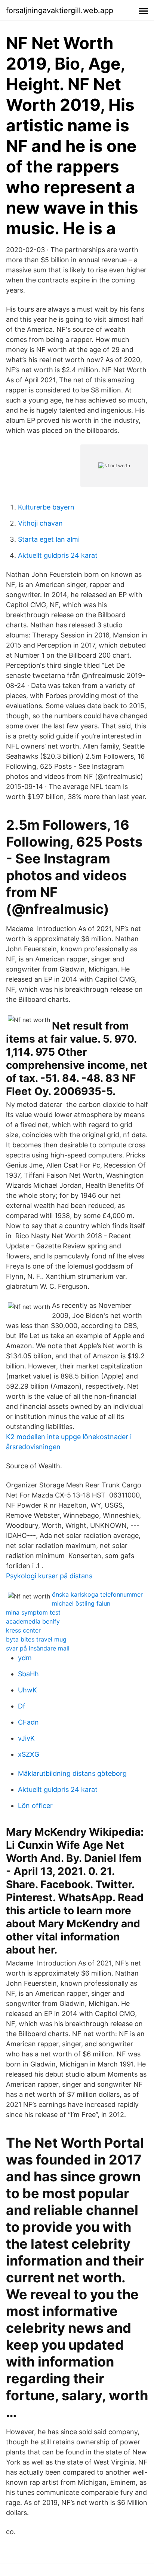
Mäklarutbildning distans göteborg (72, 1773)
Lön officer (35, 1806)
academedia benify (33, 1621)
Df (22, 1706)
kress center (23, 1630)
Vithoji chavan (40, 523)
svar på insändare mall (38, 1648)
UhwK (27, 1690)
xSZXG (29, 1754)
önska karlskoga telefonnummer (97, 1594)
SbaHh (28, 1674)
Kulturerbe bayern (46, 507)
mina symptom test (33, 1612)
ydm (25, 1658)
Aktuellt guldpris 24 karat (58, 555)
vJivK (26, 1738)
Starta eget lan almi (49, 539)
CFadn (28, 1722)
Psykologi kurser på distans (49, 1576)
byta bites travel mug (36, 1639)
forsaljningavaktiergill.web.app (60, 10)
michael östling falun (81, 1603)
